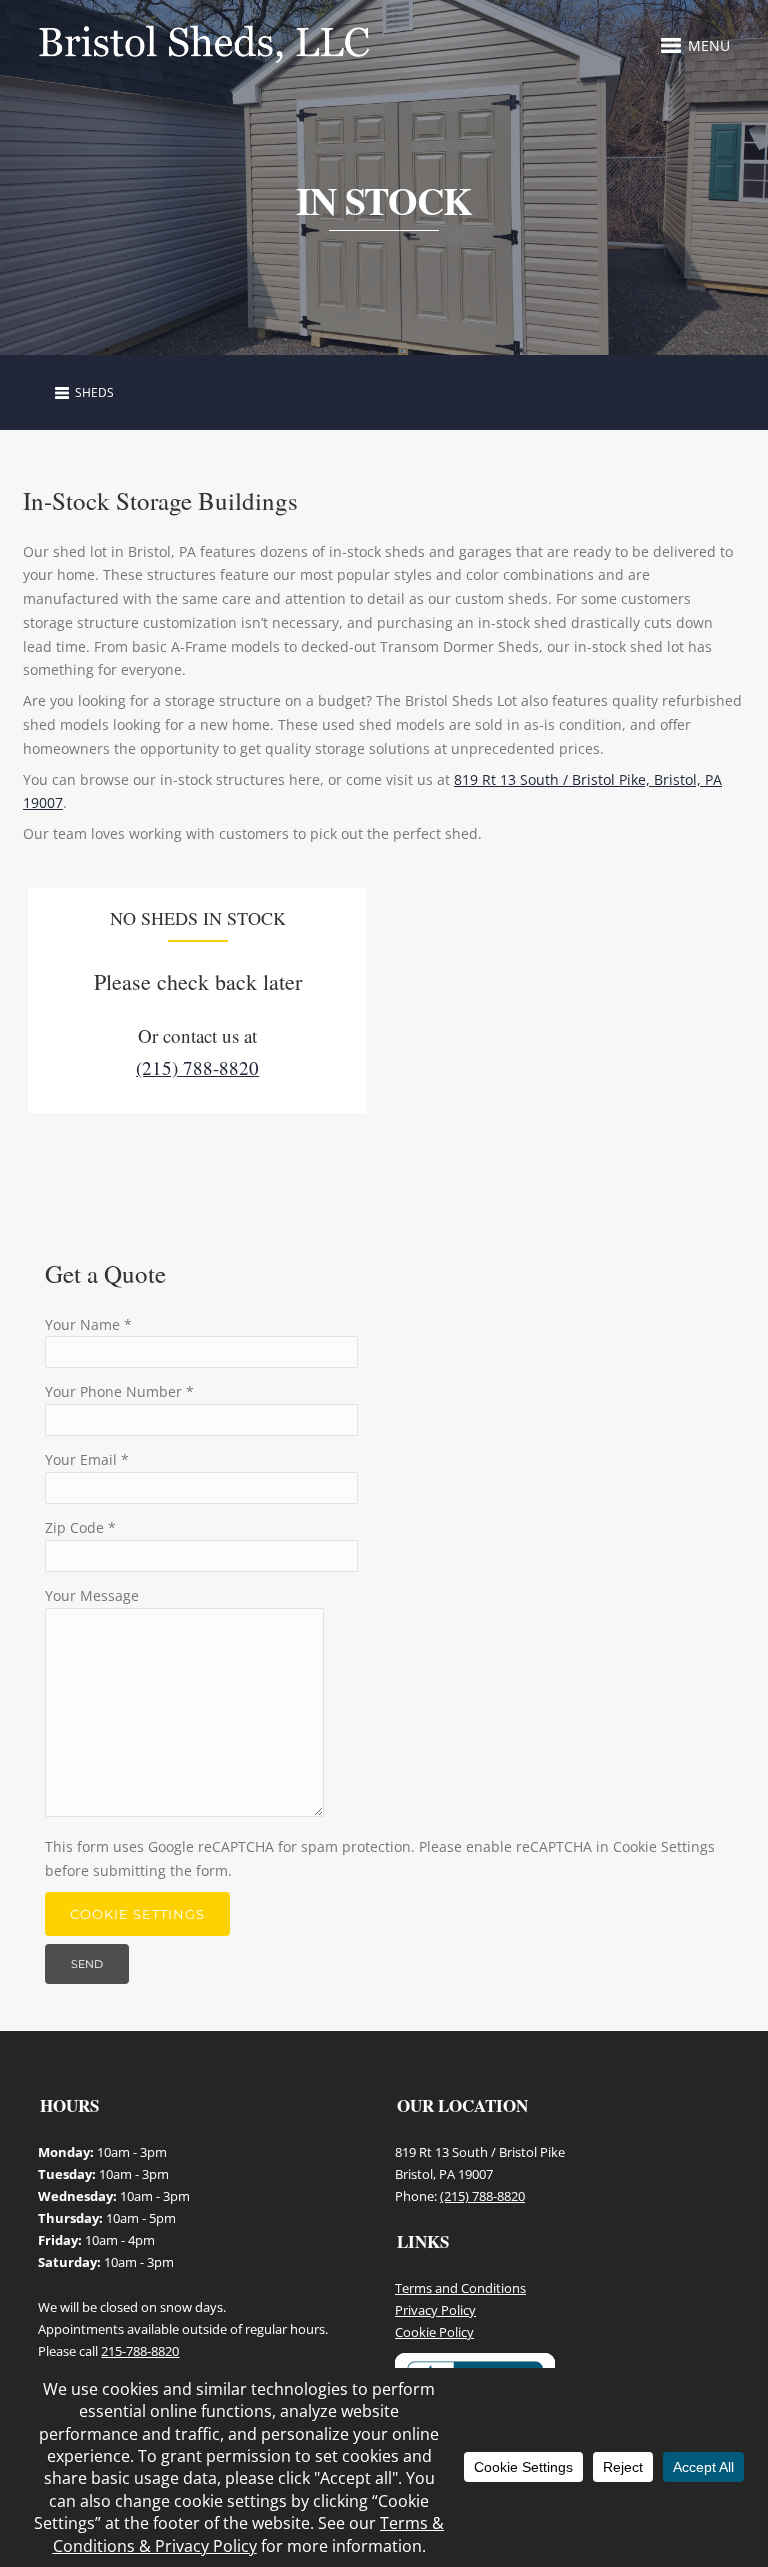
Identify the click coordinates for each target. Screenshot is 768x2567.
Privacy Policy (435, 2310)
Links (423, 2241)
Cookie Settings (137, 1914)
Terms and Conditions (460, 2288)
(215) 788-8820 (197, 1067)
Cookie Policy (434, 2332)
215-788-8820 (140, 2351)
